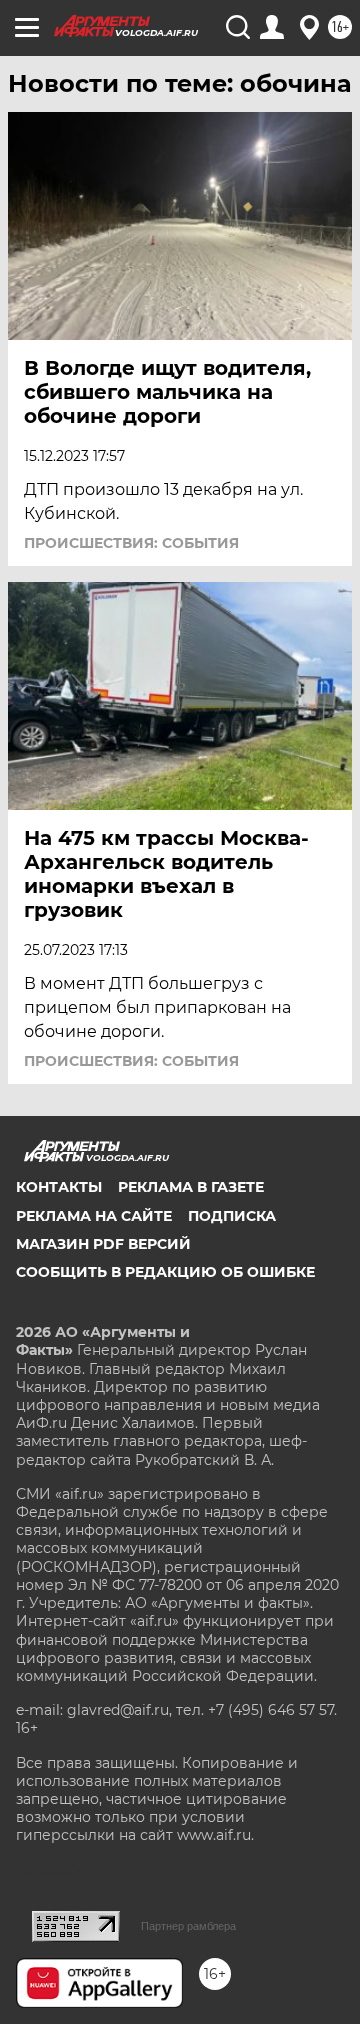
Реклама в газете (191, 1187)
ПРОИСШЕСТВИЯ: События (131, 543)
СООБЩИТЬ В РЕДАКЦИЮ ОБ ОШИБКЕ (165, 1272)
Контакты (59, 1187)
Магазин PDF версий (103, 1244)
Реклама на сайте (94, 1216)
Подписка (232, 1216)
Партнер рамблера (188, 1926)
